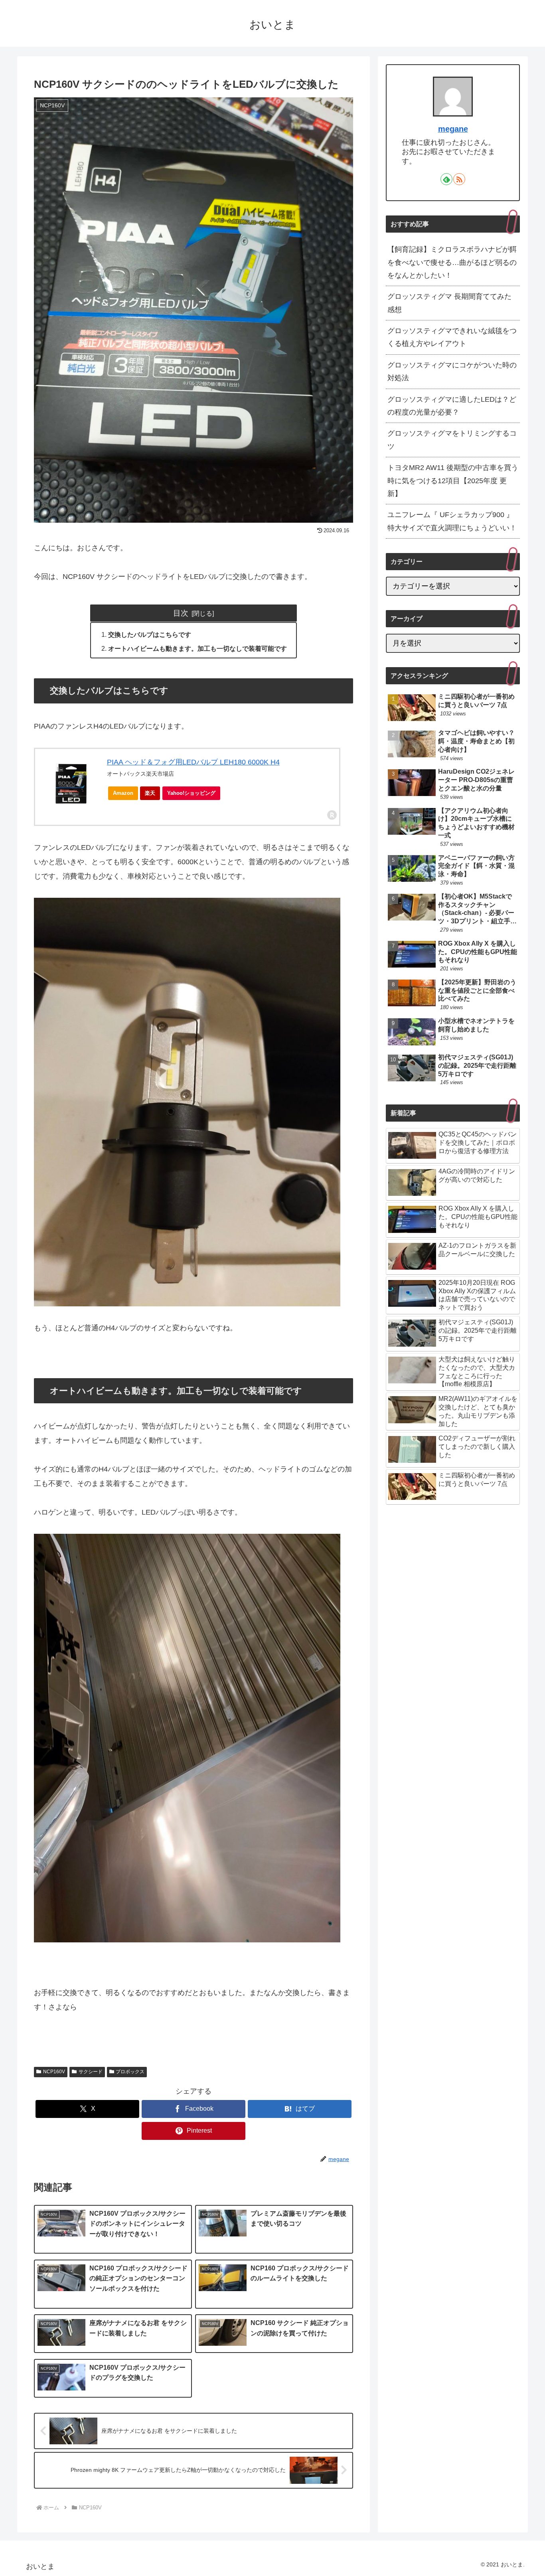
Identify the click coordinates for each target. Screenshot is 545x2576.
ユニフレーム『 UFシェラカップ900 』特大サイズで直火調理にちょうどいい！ (452, 521)
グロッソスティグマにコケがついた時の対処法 (452, 371)
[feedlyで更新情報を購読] (446, 179)
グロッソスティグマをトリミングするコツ (452, 440)
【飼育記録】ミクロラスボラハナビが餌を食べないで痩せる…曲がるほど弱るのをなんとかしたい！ (452, 262)
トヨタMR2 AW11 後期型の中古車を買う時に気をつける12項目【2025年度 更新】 (453, 481)
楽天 (150, 793)
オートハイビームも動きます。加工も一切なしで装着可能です (197, 648)
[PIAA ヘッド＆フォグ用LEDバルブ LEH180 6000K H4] (71, 783)
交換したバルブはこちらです (150, 634)
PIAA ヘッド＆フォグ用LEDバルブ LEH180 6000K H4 (193, 762)
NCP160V (54, 2072)
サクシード (91, 2072)
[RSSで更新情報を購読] (459, 179)
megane (453, 129)
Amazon (123, 793)
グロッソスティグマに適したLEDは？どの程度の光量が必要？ (452, 406)
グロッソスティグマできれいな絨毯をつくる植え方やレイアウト (452, 337)
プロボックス (130, 2072)
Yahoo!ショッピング (191, 793)
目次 (181, 613)
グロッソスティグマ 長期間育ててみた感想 (449, 303)
